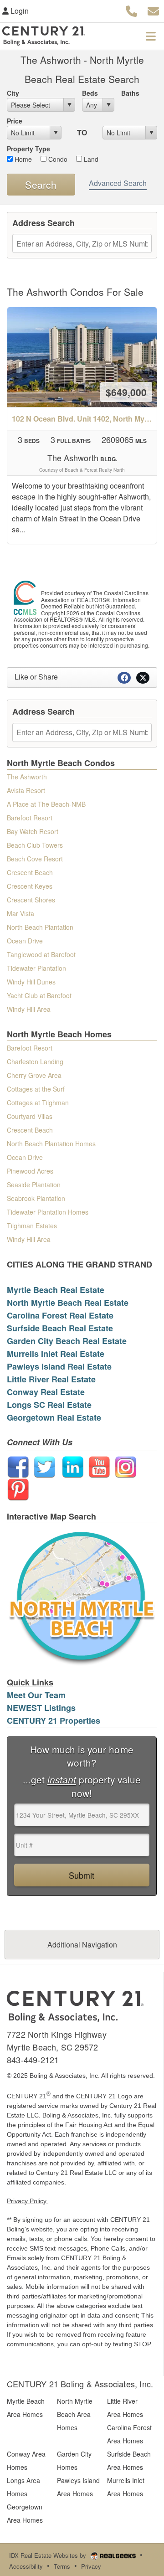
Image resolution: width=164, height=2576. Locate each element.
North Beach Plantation (40, 927)
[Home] (75, 2006)
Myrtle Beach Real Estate (56, 1290)
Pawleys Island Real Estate (59, 1366)
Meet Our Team (36, 1695)
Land (90, 159)
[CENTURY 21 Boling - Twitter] (45, 1466)
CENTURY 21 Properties (54, 1721)
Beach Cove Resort (35, 859)
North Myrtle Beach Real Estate (68, 1303)
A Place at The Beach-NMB (46, 804)
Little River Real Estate (51, 1379)
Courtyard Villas (30, 1116)
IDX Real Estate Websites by (49, 2555)
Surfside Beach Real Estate (60, 1328)
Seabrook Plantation (36, 1198)
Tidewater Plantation (36, 968)
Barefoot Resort (30, 818)
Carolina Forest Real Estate (60, 1315)
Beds (90, 93)
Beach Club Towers (35, 845)
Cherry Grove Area (34, 1075)
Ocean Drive (25, 941)
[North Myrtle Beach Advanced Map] (82, 1596)
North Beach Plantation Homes (51, 1144)
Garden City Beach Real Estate (67, 1341)
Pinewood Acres (30, 1171)
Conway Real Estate (46, 1392)
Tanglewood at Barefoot (41, 954)
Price (15, 121)
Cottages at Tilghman (38, 1103)
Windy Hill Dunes (31, 982)
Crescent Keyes (30, 886)
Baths (130, 93)
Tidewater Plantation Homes (48, 1212)
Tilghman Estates (32, 1226)
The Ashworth (27, 777)
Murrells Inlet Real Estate (56, 1354)
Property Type (28, 149)
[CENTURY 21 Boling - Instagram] (126, 1466)
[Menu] (151, 36)
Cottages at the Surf (36, 1089)
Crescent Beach (30, 872)
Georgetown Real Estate (54, 1417)
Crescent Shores (31, 900)
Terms (62, 2566)
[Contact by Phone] (131, 10)
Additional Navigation (82, 1945)
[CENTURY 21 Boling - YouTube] (99, 1466)
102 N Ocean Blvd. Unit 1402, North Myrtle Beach (84, 419)
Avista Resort (26, 790)
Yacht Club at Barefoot (39, 995)
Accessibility (26, 2566)
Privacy (91, 2566)
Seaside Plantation (34, 1185)
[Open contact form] (153, 10)
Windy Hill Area (29, 1009)
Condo (57, 159)
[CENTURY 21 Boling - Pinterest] (18, 1489)
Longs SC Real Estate (49, 1405)
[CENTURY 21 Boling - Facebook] (18, 1466)
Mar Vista (20, 913)
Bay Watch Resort (33, 831)
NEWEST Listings (41, 1708)
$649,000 (126, 392)
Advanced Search (118, 183)
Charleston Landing (35, 1061)
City (13, 93)
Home (22, 159)
